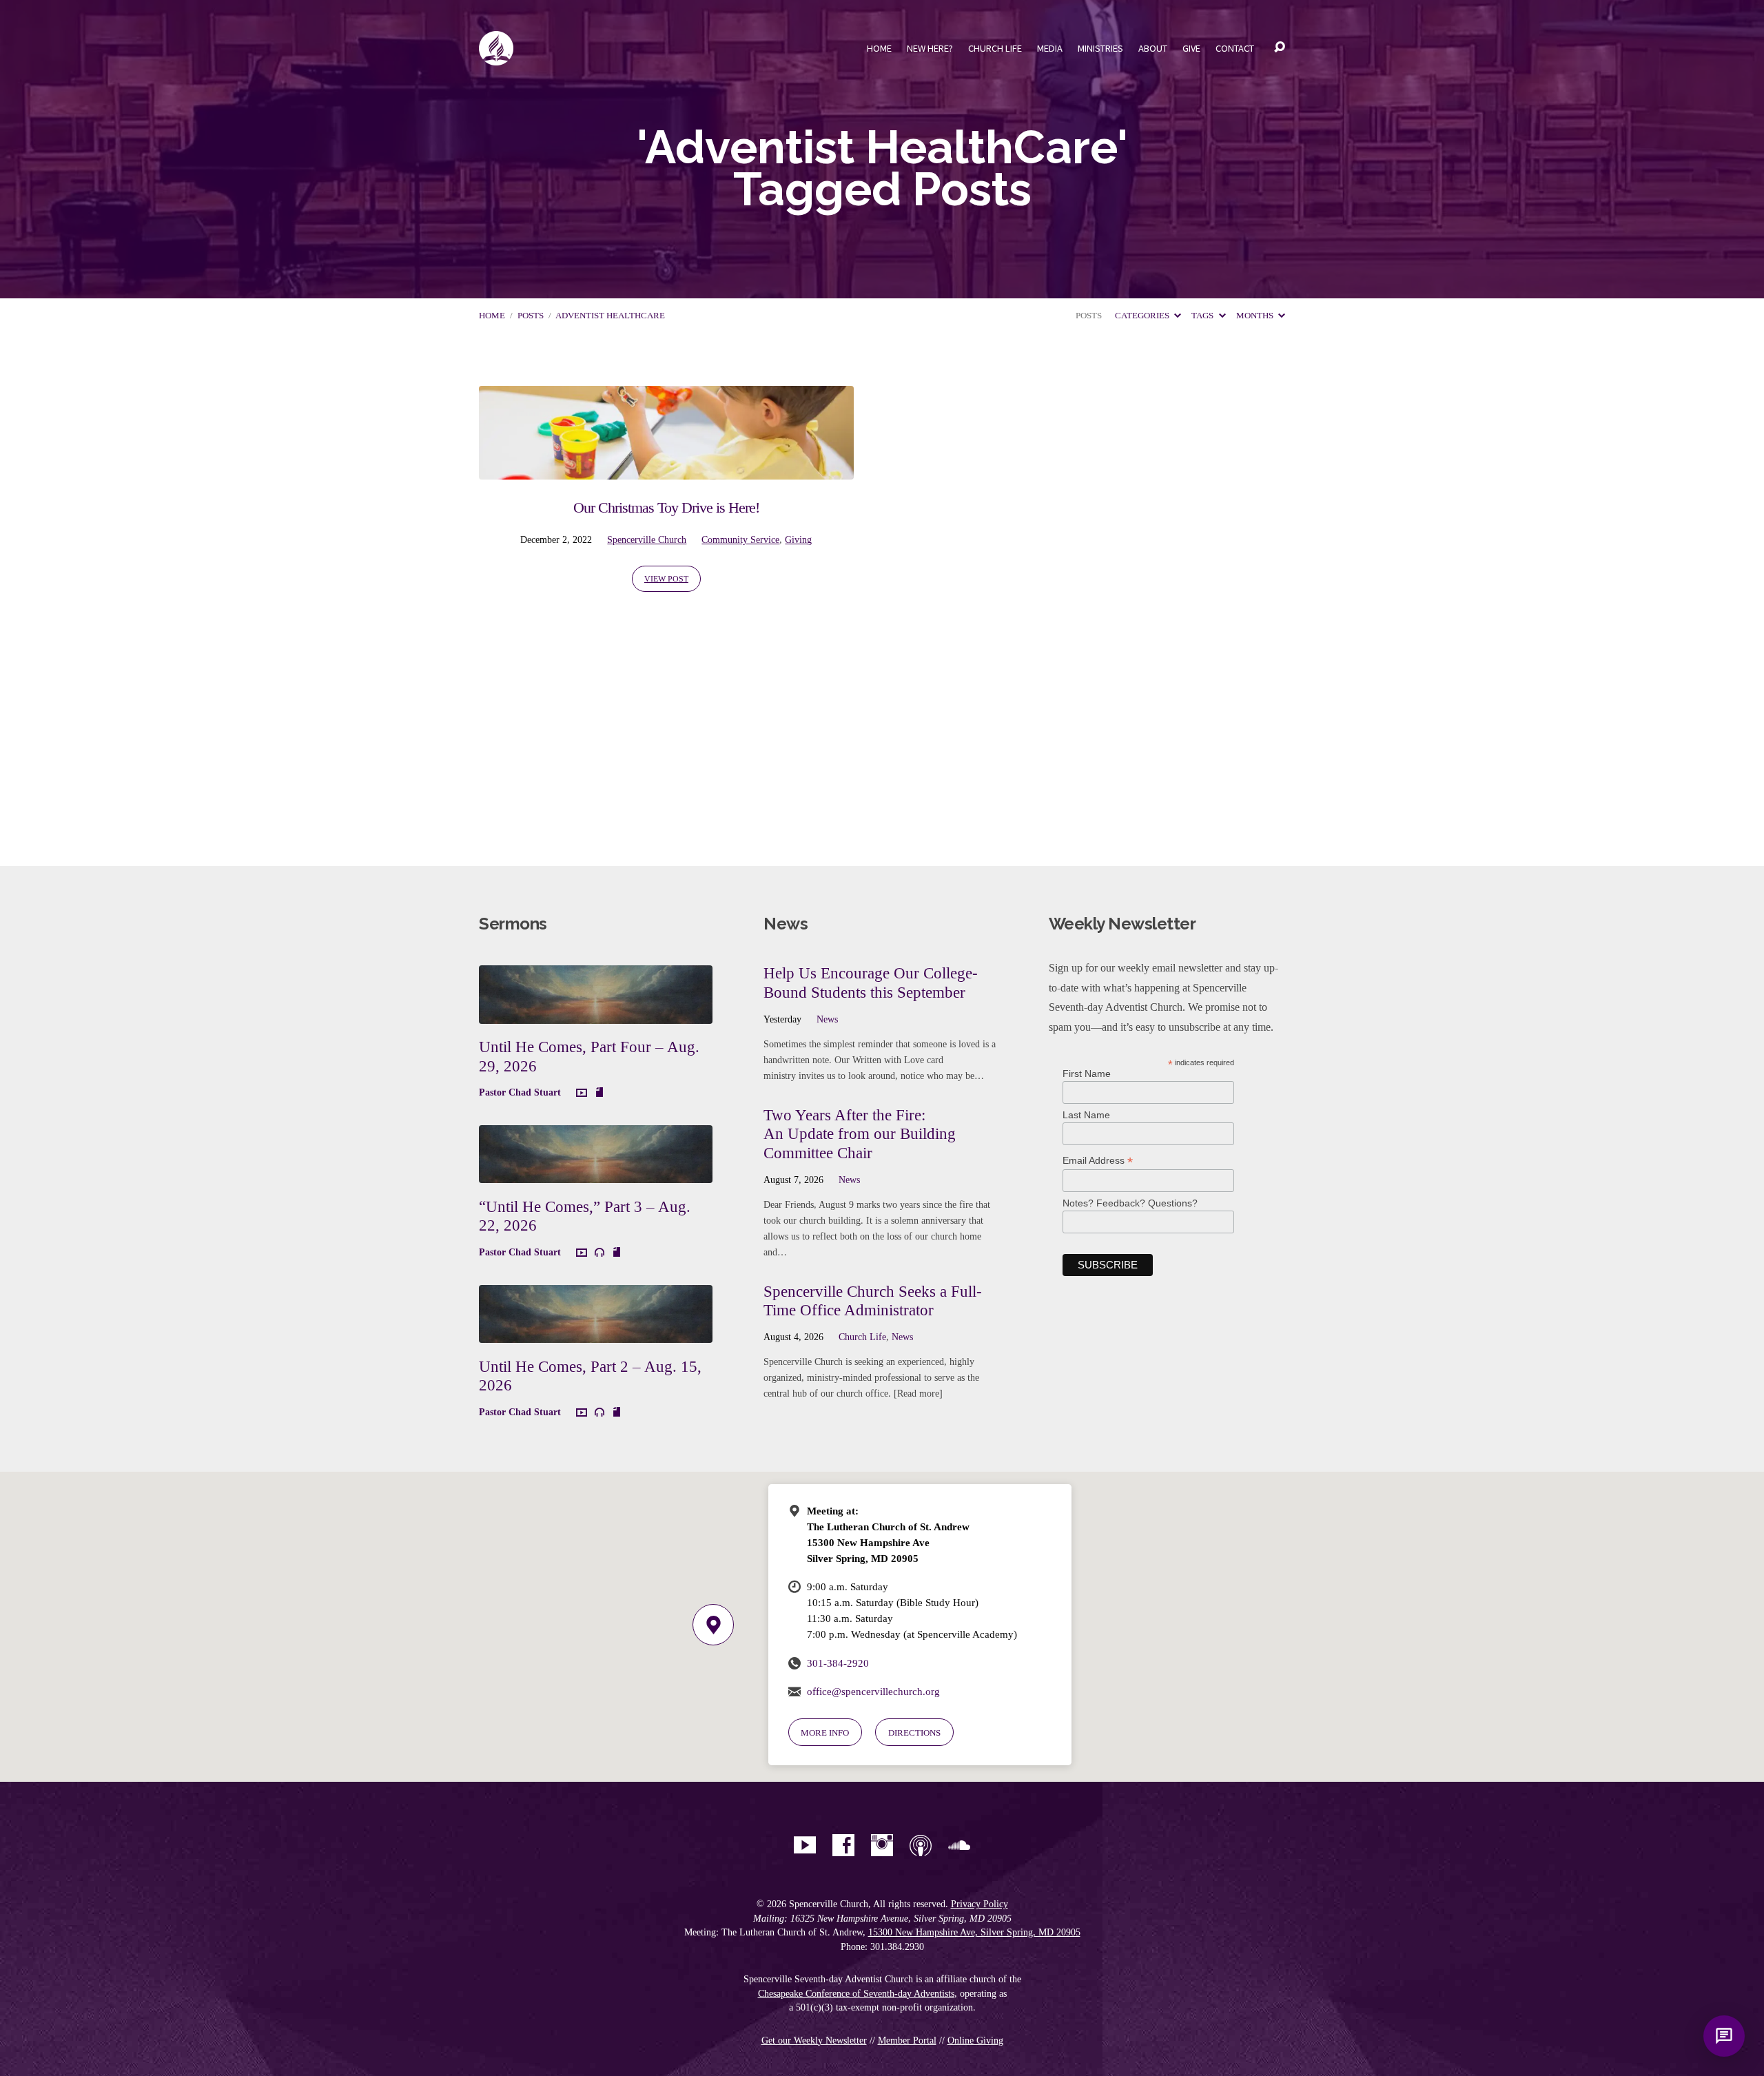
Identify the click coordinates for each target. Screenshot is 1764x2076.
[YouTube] (805, 1845)
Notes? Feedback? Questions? (1130, 1203)
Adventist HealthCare (610, 316)
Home (879, 48)
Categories (1143, 316)
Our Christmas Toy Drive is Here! (666, 507)
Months (1256, 316)
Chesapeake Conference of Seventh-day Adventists (856, 1994)
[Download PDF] (599, 1093)
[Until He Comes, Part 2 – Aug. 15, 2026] (596, 1332)
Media (1050, 48)
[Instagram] (882, 1845)
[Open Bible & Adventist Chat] (1724, 2036)
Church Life (995, 48)
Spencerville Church (647, 539)
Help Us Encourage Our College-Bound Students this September (871, 983)
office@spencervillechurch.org (873, 1691)
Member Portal (907, 2041)
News (827, 1019)
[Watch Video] (582, 1093)
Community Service (740, 539)
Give (1191, 48)
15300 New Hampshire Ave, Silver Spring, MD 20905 (974, 1932)
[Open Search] (1280, 48)
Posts (531, 316)
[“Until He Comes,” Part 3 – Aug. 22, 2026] (596, 1173)
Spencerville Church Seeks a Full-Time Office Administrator (873, 1301)
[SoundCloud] (959, 1845)
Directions (914, 1733)
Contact (1235, 48)
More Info (825, 1733)
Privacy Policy (980, 1904)
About (1153, 48)
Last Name (1086, 1115)
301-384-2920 (838, 1663)
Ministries (1100, 48)
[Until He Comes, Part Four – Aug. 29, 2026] (596, 1013)
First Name (1087, 1073)
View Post (666, 579)
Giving (798, 539)
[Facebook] (843, 1845)
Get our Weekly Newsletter (814, 2041)
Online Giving (975, 2041)
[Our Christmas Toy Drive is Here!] (666, 470)
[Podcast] (921, 1845)
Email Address (1098, 1161)
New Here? (930, 48)
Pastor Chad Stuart (520, 1092)
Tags (1203, 316)
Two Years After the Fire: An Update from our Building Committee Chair (860, 1134)
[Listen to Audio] (599, 1253)
